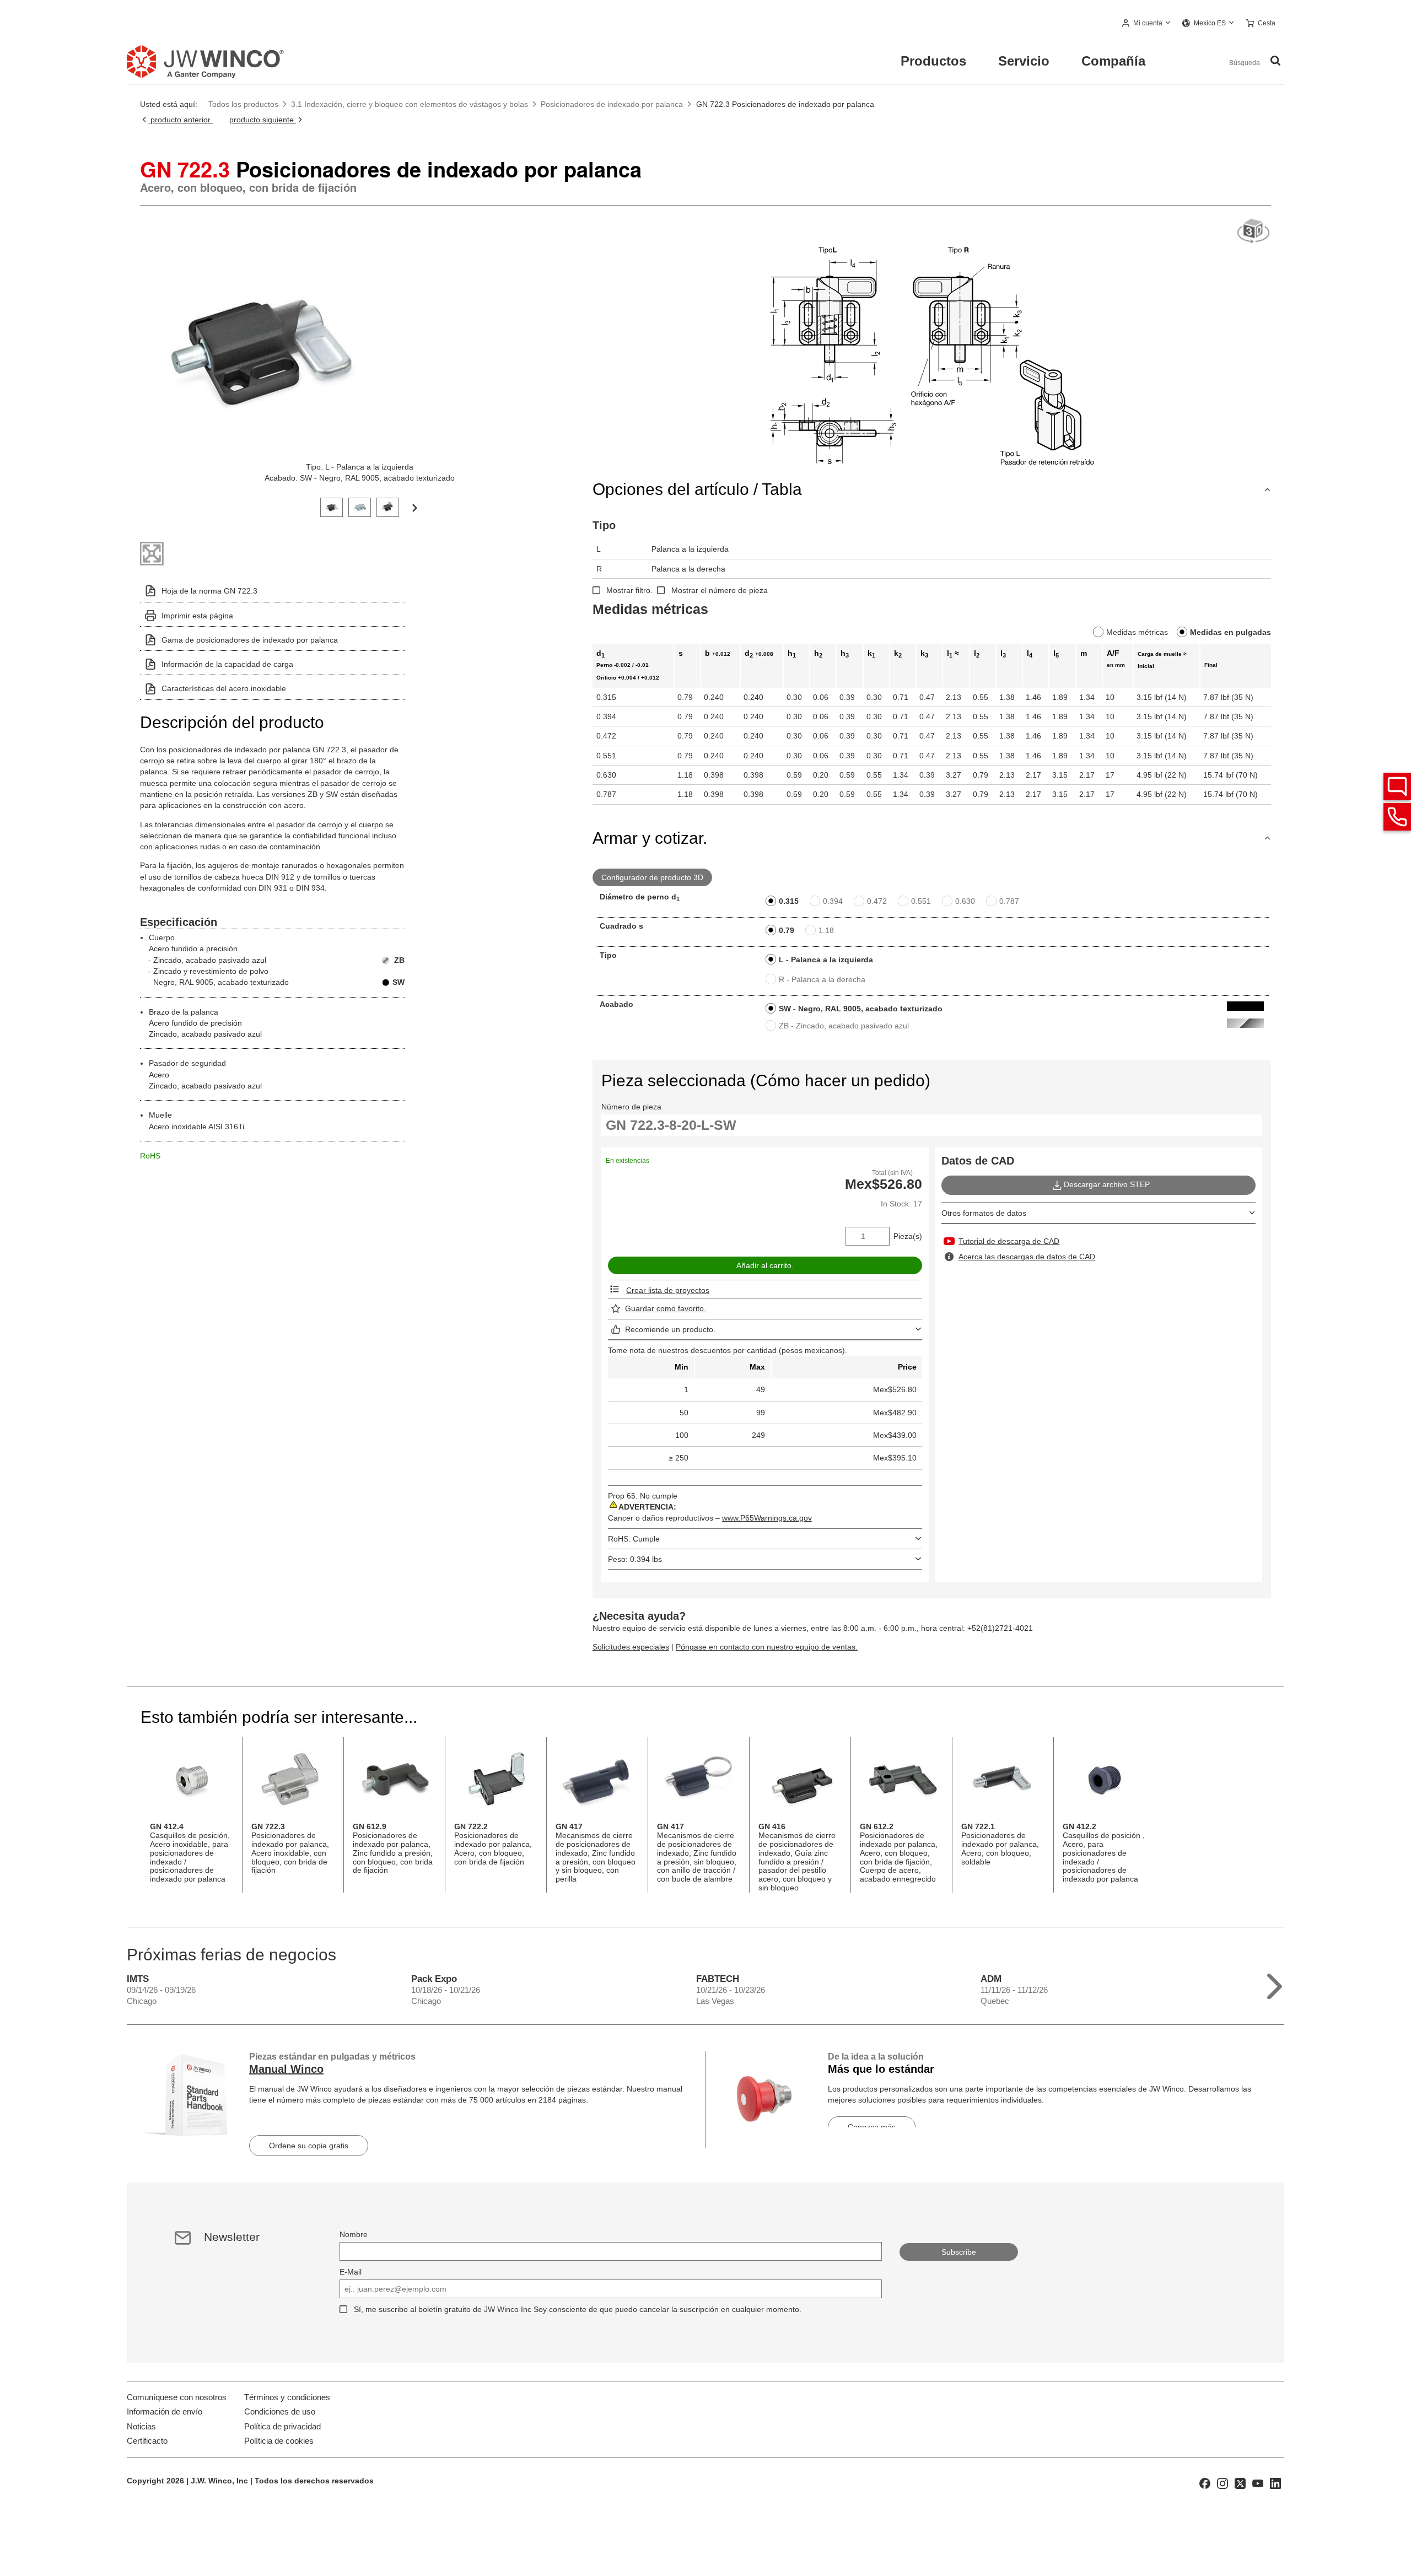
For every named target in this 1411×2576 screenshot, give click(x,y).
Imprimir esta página (197, 616)
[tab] (332, 506)
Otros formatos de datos (984, 1213)
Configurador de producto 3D (652, 877)
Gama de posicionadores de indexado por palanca (250, 640)
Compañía (1113, 61)
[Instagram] (1222, 2482)
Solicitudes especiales (631, 1647)
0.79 (787, 930)
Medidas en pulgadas (1230, 632)
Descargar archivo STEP (1107, 1184)
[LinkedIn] (1275, 2482)
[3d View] (1253, 232)
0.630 (965, 901)
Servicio (1024, 61)
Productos (933, 61)
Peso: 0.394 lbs (635, 1559)
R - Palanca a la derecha (822, 979)
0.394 (833, 901)
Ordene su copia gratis (309, 2146)
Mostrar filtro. (629, 590)
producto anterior (181, 120)
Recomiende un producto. (670, 1329)
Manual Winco (286, 2069)
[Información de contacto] (1397, 817)
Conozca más (872, 2127)
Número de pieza (631, 1107)
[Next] (414, 507)
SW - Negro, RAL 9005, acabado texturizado (861, 1009)
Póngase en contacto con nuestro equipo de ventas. (767, 1647)
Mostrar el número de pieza (720, 590)
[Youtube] (1258, 2482)
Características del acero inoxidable (224, 688)
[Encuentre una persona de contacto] (1397, 786)
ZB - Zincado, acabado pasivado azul (844, 1026)
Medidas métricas (1137, 632)
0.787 (1009, 901)
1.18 (826, 930)
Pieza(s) (908, 1236)
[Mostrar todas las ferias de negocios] (1275, 1984)
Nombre (354, 2234)
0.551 (921, 901)
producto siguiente (263, 120)
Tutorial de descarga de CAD (1009, 1241)
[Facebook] (1205, 2482)
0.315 (789, 901)
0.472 (877, 901)
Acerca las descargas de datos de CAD (1027, 1257)
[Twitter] (1240, 2482)
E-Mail (351, 2272)
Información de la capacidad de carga (227, 664)
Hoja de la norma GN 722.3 (209, 591)
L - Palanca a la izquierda (826, 960)
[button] (1146, 24)
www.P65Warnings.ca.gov (767, 1518)
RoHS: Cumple (634, 1539)
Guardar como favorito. (666, 1308)
